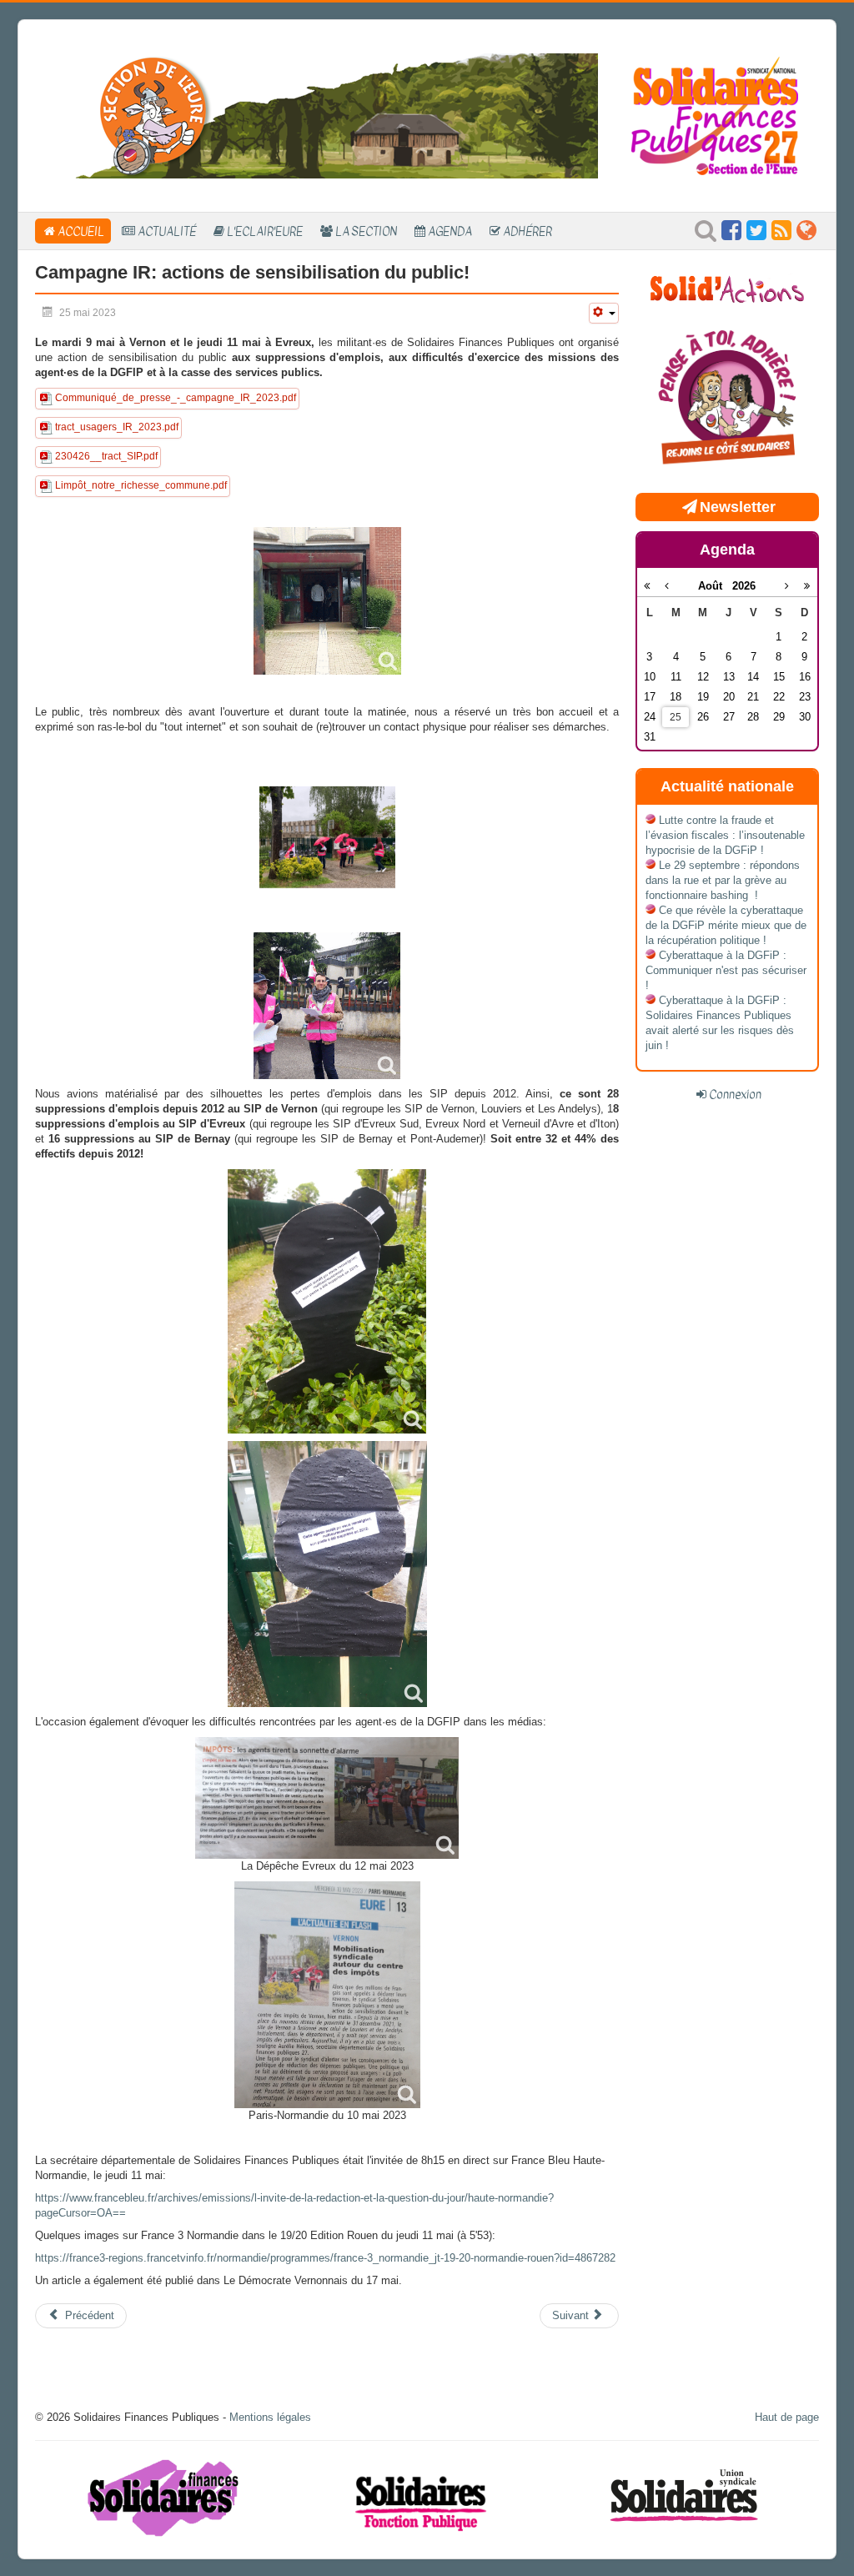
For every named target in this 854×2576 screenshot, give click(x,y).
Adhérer (527, 231)
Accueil (81, 231)
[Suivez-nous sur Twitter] (756, 235)
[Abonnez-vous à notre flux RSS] (781, 235)
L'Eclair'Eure (265, 231)
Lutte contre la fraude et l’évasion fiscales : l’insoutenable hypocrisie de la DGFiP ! (725, 835)
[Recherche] (706, 235)
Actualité (167, 231)
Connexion (735, 1094)
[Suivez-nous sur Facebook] (731, 235)
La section (366, 231)
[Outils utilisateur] (604, 313)
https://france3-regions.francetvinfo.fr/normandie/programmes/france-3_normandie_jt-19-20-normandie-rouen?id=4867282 (325, 2258)
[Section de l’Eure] (327, 115)
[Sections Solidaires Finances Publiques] (806, 235)
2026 (744, 586)
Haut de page (787, 2417)
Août (715, 586)
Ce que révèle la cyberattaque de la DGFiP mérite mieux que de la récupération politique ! (726, 925)
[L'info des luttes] (727, 287)
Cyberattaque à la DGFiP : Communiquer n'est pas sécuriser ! (726, 970)
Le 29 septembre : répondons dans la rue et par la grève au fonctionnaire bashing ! (723, 880)
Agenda (450, 231)
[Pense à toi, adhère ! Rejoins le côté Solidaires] (727, 399)
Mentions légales (270, 2417)
